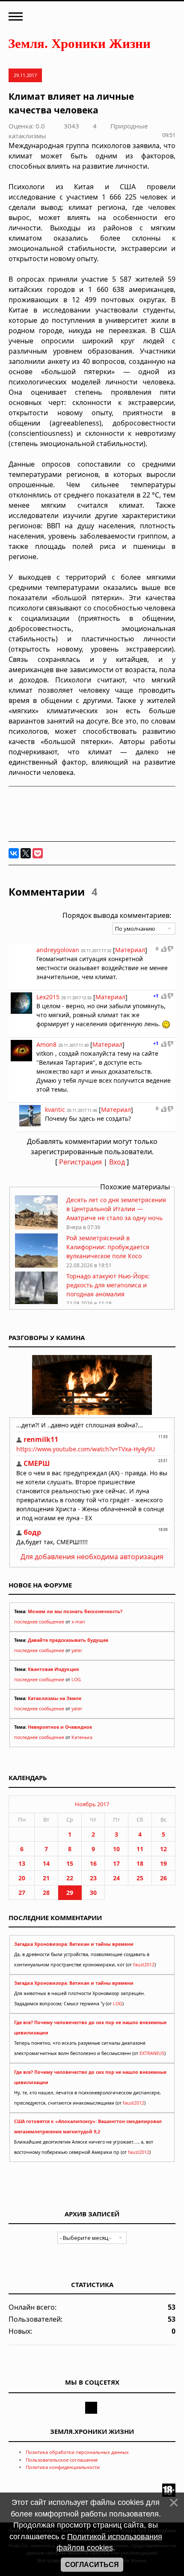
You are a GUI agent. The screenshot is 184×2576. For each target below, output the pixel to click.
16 (93, 1863)
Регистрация (80, 1162)
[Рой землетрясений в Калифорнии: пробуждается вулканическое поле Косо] (36, 1265)
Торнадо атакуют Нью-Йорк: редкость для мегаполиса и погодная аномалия (108, 1285)
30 (93, 1893)
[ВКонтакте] (14, 853)
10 (116, 1849)
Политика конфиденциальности (63, 2467)
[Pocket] (38, 853)
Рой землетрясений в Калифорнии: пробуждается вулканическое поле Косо (108, 1247)
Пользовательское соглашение (62, 2460)
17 (116, 1863)
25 (140, 1878)
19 (163, 1863)
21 (46, 1878)
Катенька (82, 1737)
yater (77, 1650)
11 (140, 1849)
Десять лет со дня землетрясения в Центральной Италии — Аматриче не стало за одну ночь (116, 1209)
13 (22, 1863)
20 (22, 1878)
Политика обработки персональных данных (77, 2452)
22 (70, 1878)
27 (22, 1893)
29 (70, 1893)
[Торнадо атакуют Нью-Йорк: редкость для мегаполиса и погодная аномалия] (36, 1303)
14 (46, 1863)
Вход (117, 1162)
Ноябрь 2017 (92, 1804)
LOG (76, 1680)
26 (163, 1878)
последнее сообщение (39, 1622)
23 (93, 1878)
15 (70, 1863)
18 (140, 1863)
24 (116, 1878)
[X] (26, 853)
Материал (130, 950)
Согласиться (92, 2565)
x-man (78, 1622)
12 (163, 1849)
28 (46, 1893)
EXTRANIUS (152, 2053)
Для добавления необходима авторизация (92, 1557)
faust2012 (144, 1965)
